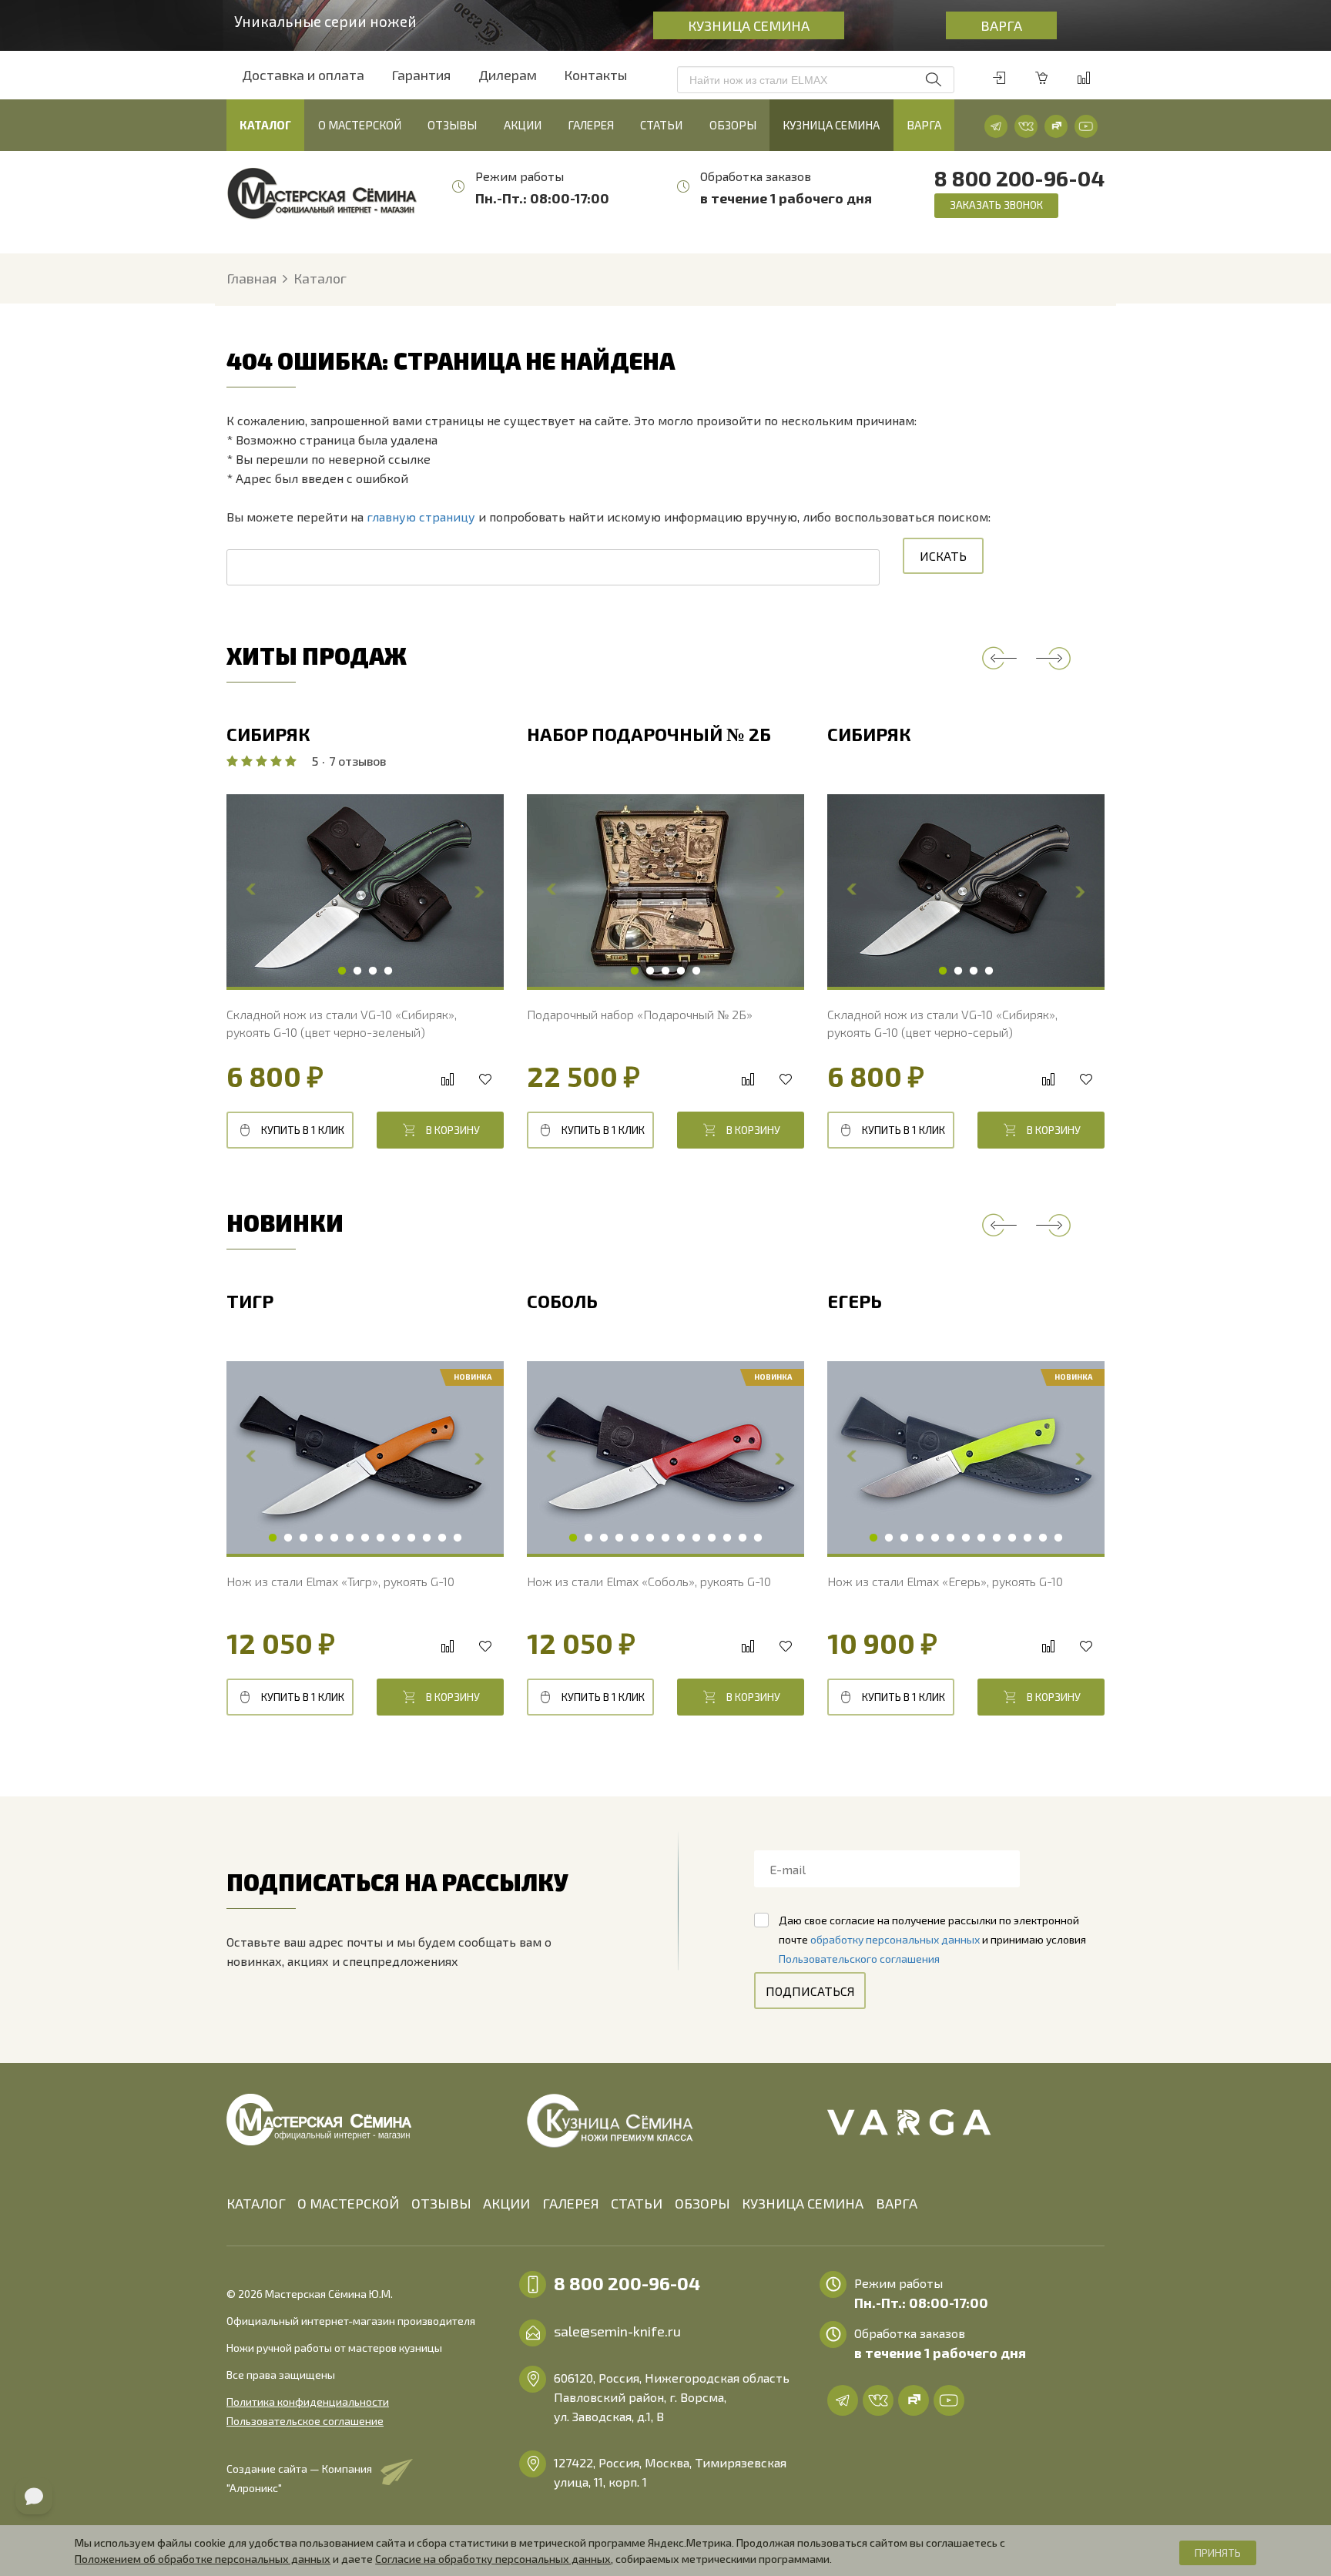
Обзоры (733, 125)
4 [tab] (388, 971)
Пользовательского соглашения (859, 1959)
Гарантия (421, 75)
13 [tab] (458, 1538)
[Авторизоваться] (999, 78)
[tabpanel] (365, 891)
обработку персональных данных (895, 1939)
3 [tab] (373, 971)
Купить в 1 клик (303, 1130)
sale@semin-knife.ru (617, 2331)
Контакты (595, 75)
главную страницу (421, 517)
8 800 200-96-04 (1019, 178)
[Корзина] (1041, 78)
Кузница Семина (749, 25)
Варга (1001, 25)
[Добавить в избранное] (485, 1080)
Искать (943, 556)
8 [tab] (381, 1538)
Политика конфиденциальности (308, 2402)
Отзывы (452, 125)
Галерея (591, 125)
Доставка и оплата (303, 75)
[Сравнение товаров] (1084, 78)
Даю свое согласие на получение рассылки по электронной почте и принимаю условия (932, 1939)
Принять (1218, 2553)
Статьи (661, 125)
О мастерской (360, 125)
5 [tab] (696, 971)
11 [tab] (427, 1538)
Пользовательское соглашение (305, 2421)
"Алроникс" (254, 2488)
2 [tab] (357, 971)
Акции (523, 125)
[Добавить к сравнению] (447, 1080)
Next (479, 891)
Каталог (265, 125)
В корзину (453, 1130)
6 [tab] (350, 1538)
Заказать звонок (996, 205)
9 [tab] (396, 1538)
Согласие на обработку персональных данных (493, 2559)
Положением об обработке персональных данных (203, 2559)
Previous (999, 658)
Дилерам (508, 75)
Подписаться (810, 1991)
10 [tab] (411, 1538)
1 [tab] (342, 971)
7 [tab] (365, 1538)
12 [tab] (442, 1538)
